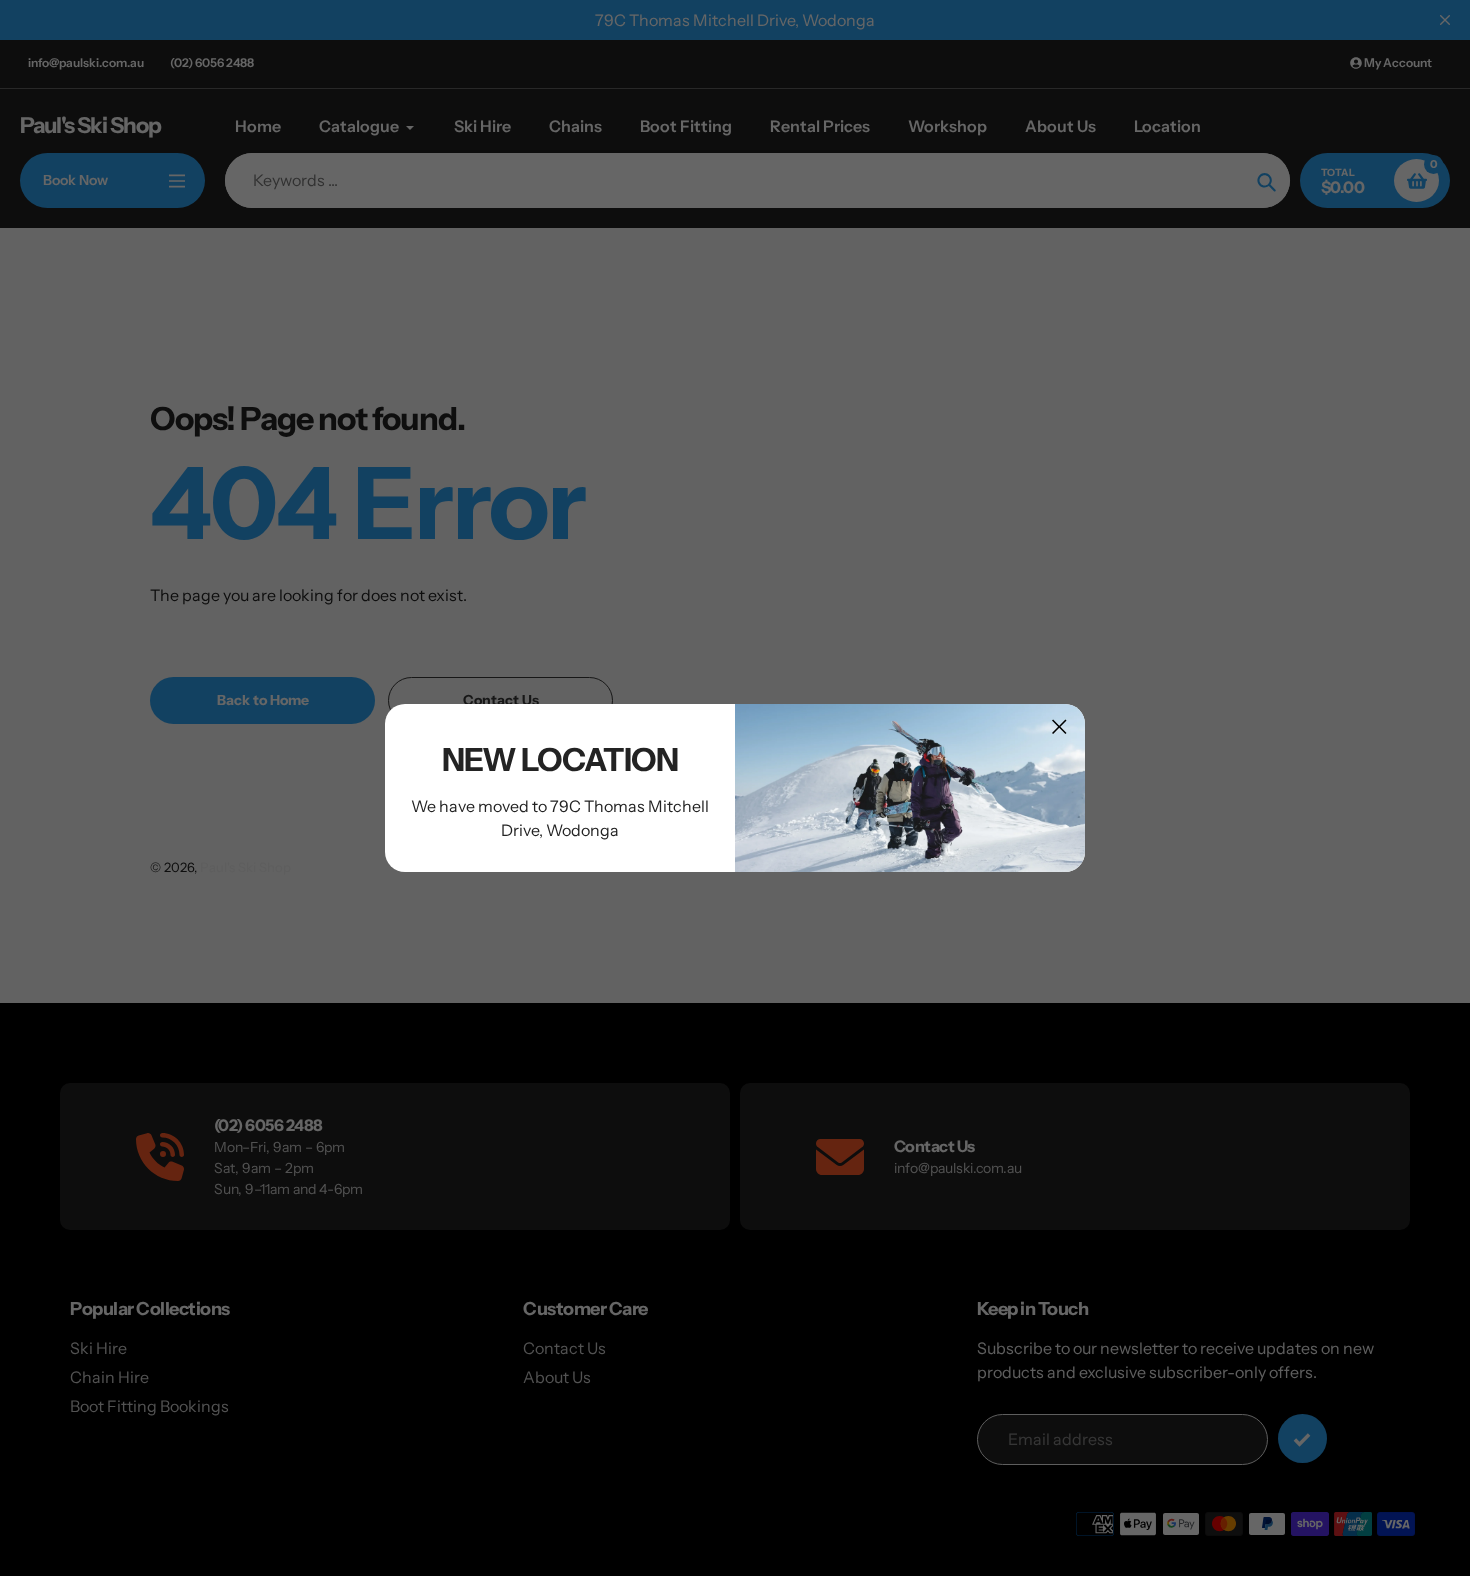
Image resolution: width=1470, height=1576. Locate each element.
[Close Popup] (1059, 726)
